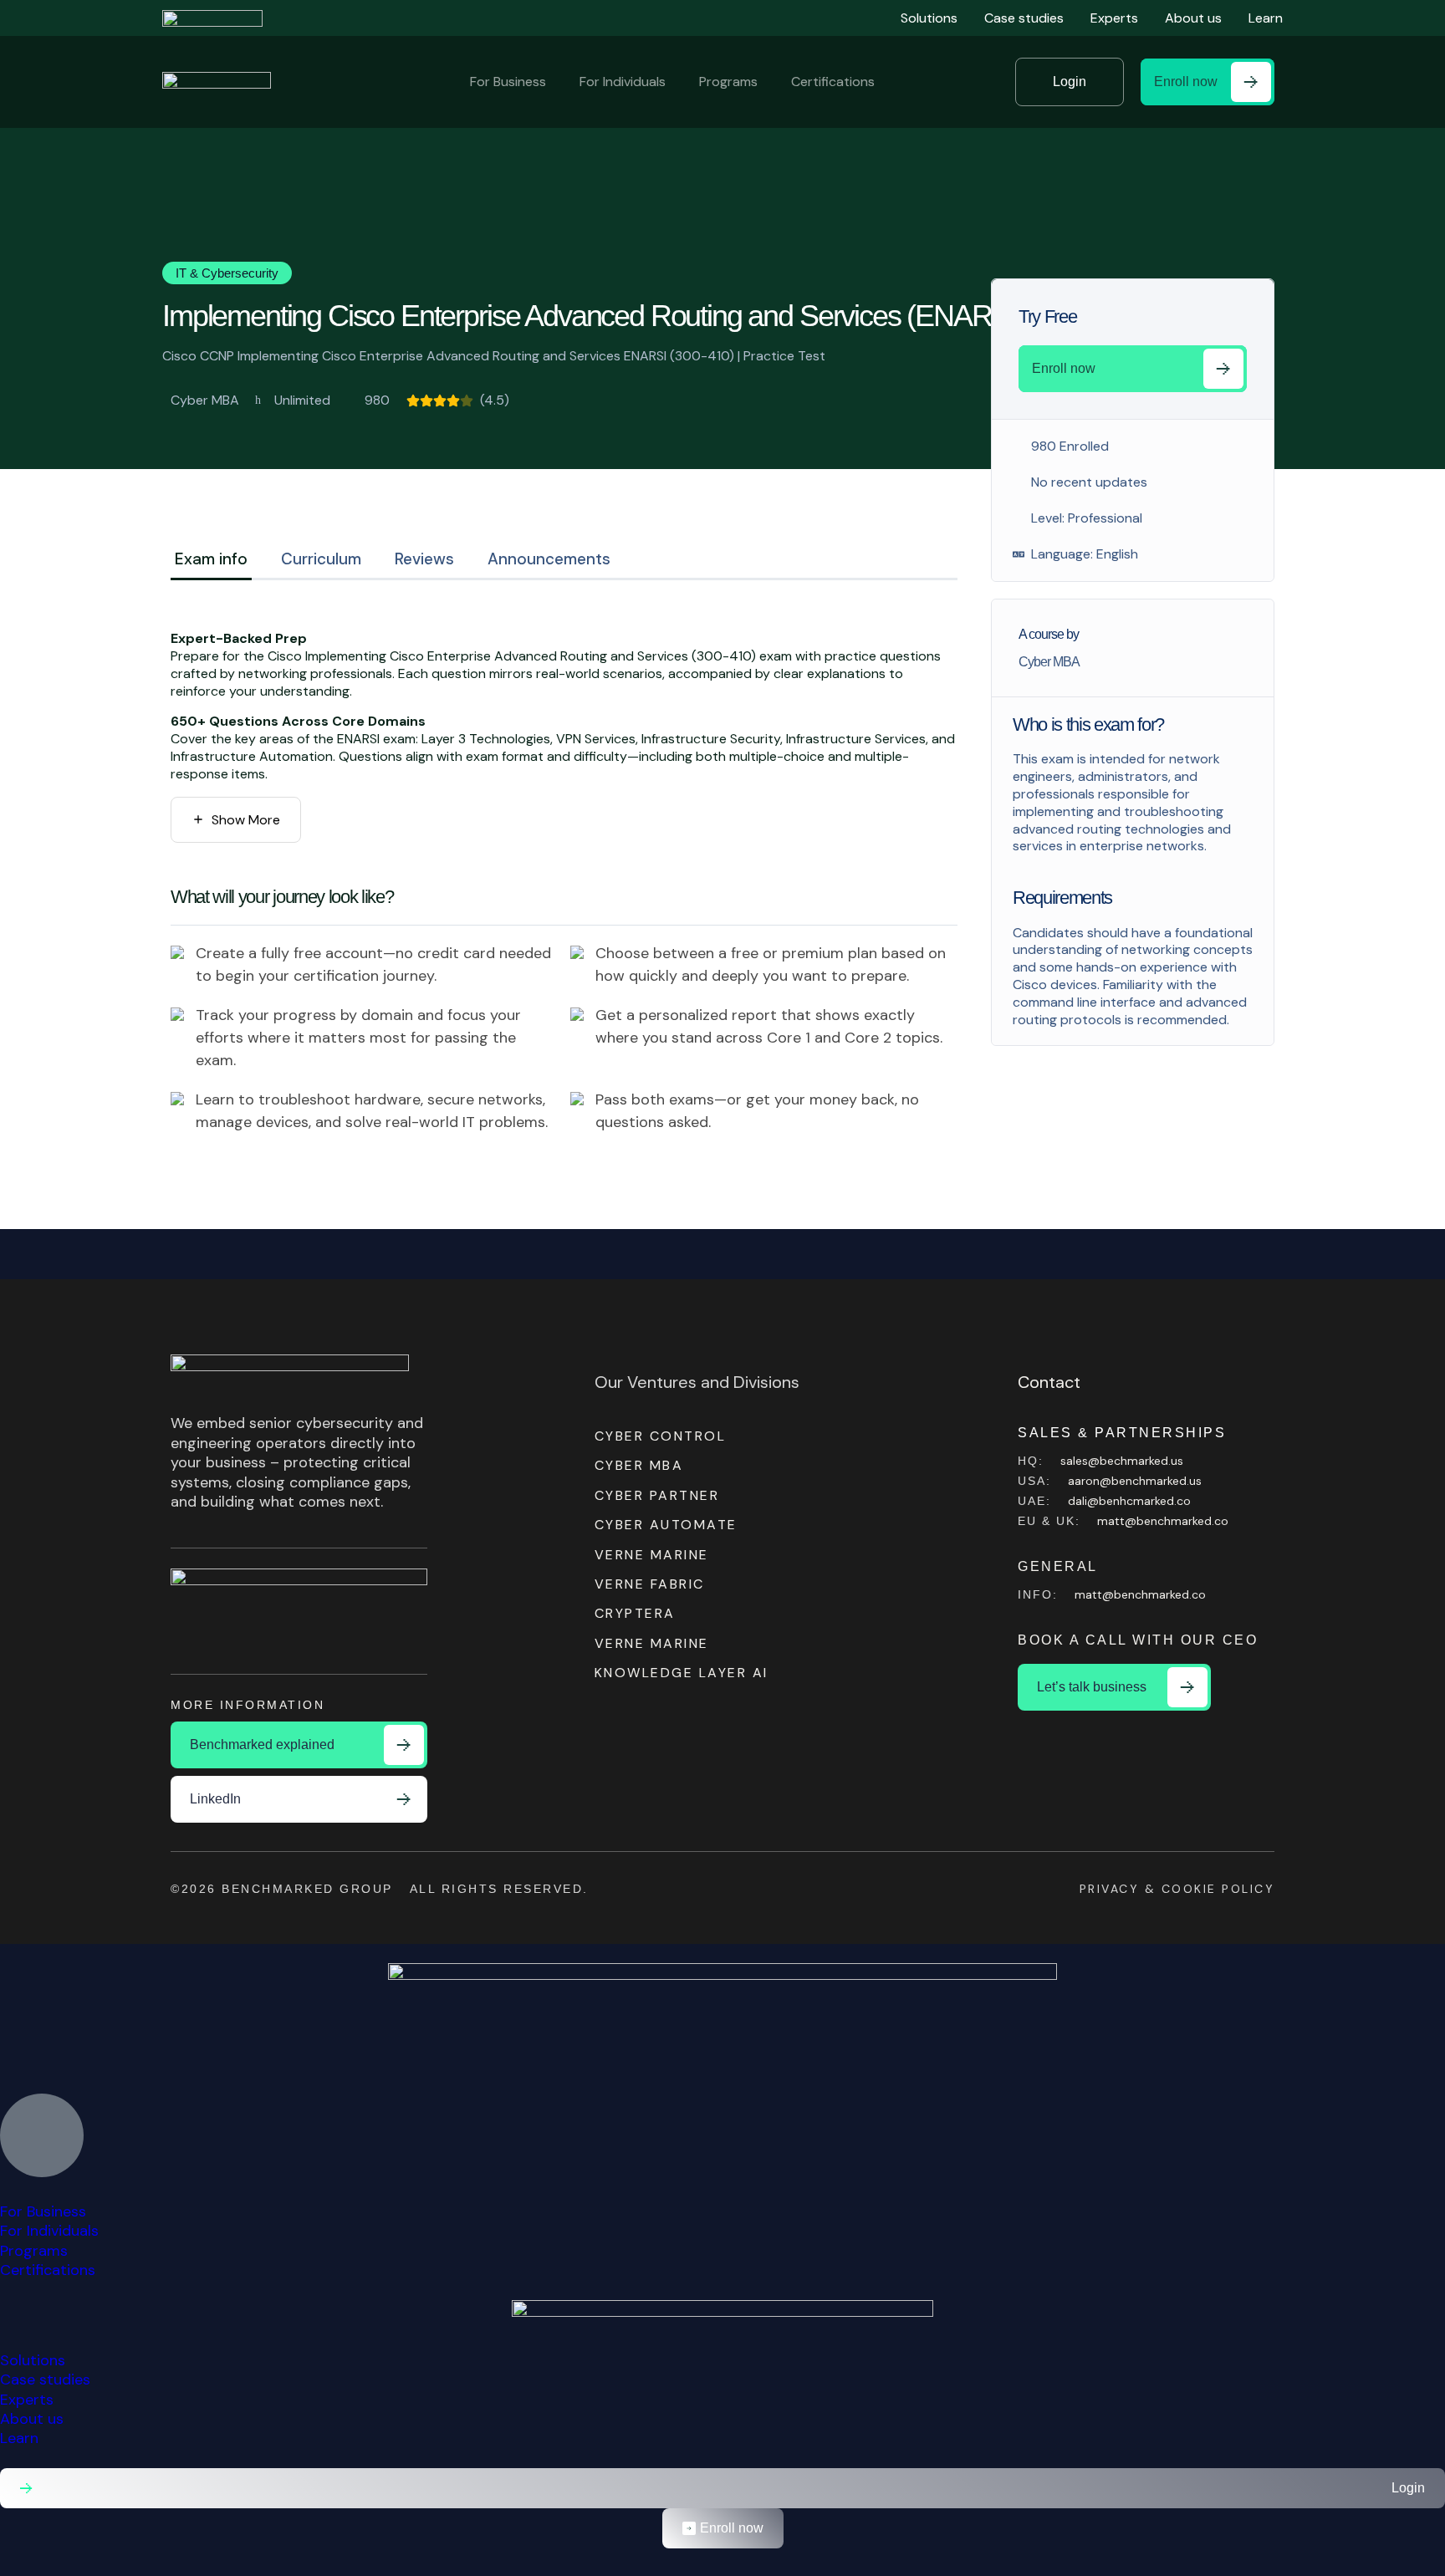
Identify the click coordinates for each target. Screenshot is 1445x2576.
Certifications (833, 82)
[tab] (211, 562)
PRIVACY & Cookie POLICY (1177, 1889)
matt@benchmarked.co (1163, 1521)
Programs (728, 82)
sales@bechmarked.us (1122, 1461)
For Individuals (623, 82)
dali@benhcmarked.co (1129, 1501)
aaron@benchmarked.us (1135, 1481)
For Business (508, 82)
